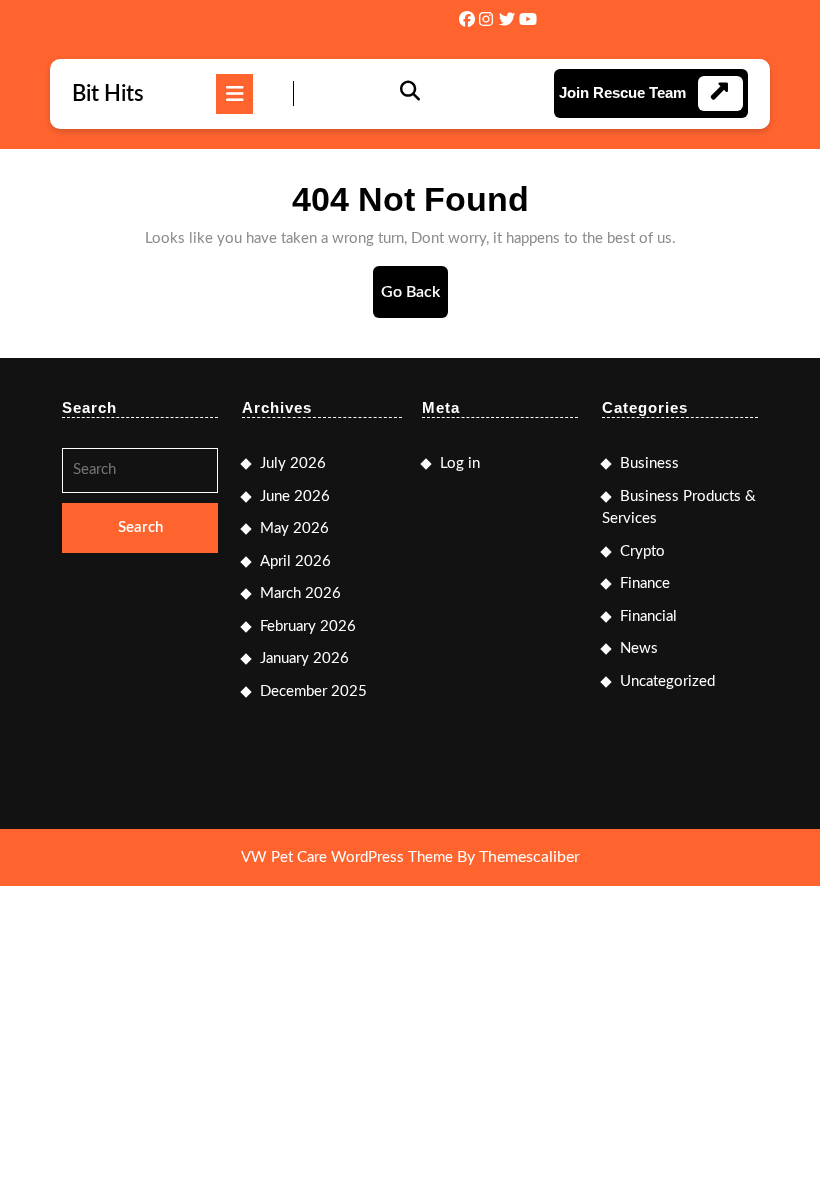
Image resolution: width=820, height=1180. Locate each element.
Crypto (642, 551)
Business (649, 463)
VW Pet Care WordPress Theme (347, 857)
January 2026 (304, 658)
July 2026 (293, 463)
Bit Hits (108, 94)
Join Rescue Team (622, 92)
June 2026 (295, 496)
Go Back (414, 300)
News (639, 648)
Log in (460, 463)
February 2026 (308, 626)
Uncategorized (667, 681)
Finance (645, 583)
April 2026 (295, 561)
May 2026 (294, 528)
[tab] (234, 94)
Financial (648, 616)
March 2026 (300, 593)
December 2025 (313, 691)
